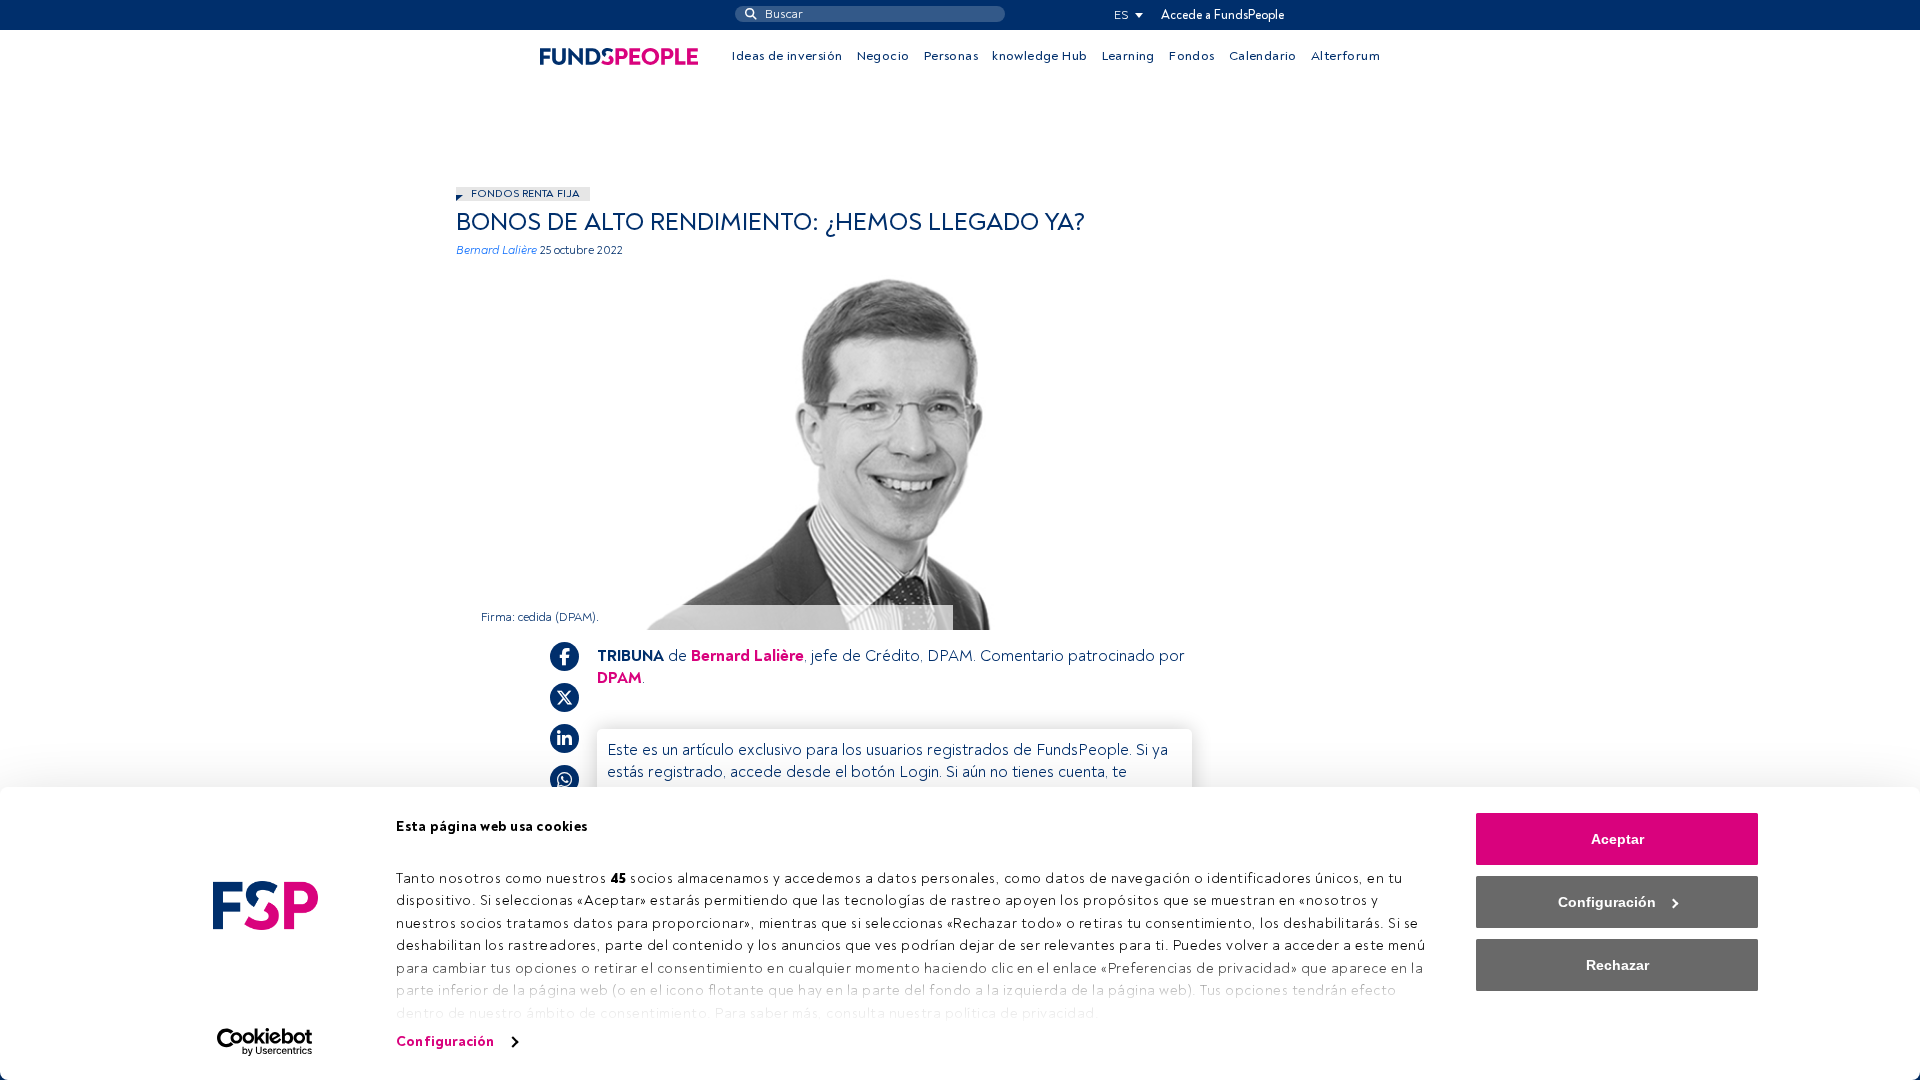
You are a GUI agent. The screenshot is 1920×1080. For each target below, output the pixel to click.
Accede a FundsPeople (1222, 15)
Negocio (883, 56)
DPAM (619, 678)
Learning (1128, 56)
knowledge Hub (1039, 56)
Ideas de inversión (787, 56)
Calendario (1263, 56)
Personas (951, 56)
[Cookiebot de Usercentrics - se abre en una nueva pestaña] (265, 1042)
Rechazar (1617, 965)
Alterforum (1345, 56)
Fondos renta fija (525, 193)
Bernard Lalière (496, 250)
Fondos (1191, 56)
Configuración (445, 1041)
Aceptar (1617, 839)
